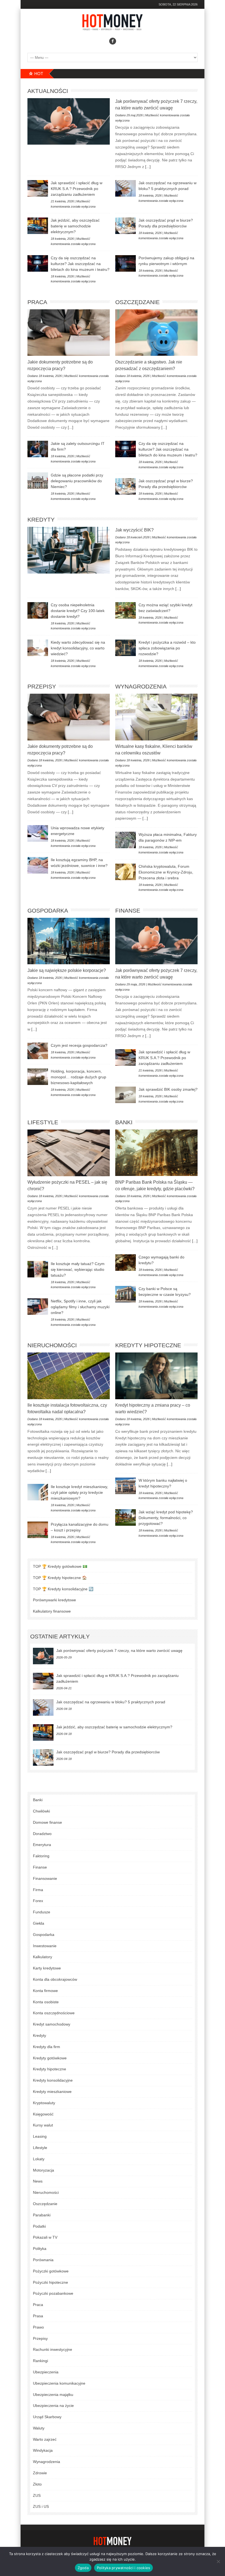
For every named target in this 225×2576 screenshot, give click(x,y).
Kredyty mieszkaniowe (52, 2092)
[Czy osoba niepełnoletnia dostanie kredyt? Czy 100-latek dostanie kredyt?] (38, 610)
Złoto (37, 2484)
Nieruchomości (52, 1345)
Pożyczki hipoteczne (50, 2282)
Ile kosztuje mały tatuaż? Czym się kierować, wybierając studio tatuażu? (78, 1269)
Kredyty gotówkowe (50, 2058)
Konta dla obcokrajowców (55, 1979)
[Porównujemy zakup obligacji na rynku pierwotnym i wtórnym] (126, 263)
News (38, 2181)
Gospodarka (48, 910)
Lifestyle (43, 1122)
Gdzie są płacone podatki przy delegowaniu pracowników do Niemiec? (77, 481)
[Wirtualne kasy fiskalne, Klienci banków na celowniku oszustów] (156, 717)
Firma (38, 1890)
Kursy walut (43, 2125)
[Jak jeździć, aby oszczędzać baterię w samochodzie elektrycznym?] (38, 226)
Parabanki (42, 2215)
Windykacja (43, 2450)
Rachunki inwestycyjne (53, 2349)
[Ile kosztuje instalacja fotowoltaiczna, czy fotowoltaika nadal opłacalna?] (69, 1376)
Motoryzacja (43, 2170)
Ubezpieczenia (46, 2372)
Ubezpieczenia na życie (53, 2406)
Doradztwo (42, 1834)
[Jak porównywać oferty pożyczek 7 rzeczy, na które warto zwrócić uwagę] (69, 121)
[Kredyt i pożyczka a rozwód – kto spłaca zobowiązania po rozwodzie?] (126, 648)
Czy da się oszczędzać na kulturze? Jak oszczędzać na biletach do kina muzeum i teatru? (80, 264)
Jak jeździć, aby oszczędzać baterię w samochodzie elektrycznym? (75, 226)
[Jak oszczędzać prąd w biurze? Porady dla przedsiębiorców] (126, 226)
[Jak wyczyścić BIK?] (69, 550)
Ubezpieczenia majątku (53, 2395)
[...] (147, 167)
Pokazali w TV (45, 2237)
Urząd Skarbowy (47, 2417)
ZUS (37, 2495)
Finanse (128, 910)
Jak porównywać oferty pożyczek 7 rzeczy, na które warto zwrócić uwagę (119, 1651)
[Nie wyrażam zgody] (218, 2561)
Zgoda (83, 2568)
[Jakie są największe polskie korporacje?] (69, 941)
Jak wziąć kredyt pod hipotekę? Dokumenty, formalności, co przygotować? (166, 1518)
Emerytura (42, 1845)
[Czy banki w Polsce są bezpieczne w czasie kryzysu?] (126, 1294)
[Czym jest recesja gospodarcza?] (38, 1051)
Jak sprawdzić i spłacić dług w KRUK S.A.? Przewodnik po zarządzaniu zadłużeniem (77, 189)
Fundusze (42, 1912)
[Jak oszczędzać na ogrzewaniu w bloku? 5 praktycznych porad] (126, 188)
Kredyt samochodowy (52, 2024)
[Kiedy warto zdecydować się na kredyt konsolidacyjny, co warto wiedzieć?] (38, 648)
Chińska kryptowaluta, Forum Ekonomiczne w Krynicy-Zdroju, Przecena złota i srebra (166, 872)
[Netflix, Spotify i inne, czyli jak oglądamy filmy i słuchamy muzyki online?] (38, 1307)
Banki (124, 1122)
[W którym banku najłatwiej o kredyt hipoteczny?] (126, 1486)
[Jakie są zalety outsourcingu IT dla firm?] (38, 449)
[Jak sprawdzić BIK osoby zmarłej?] (126, 1095)
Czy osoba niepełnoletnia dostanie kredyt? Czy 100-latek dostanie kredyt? (78, 611)
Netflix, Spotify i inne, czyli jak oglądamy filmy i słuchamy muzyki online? (80, 1307)
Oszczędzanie (137, 302)
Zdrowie (40, 2473)
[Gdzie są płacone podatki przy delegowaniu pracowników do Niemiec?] (38, 481)
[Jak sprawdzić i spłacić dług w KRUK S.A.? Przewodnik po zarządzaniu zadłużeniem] (38, 188)
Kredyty (41, 520)
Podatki (39, 2226)
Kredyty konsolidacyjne (53, 2080)
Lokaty (39, 2159)
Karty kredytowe (47, 1968)
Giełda (39, 1923)
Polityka (40, 2249)
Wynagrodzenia (141, 686)
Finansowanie (45, 1878)
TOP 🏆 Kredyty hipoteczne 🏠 (60, 1578)
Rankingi (40, 2361)
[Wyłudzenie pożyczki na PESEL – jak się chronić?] (69, 1153)
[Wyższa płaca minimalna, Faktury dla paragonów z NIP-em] (126, 840)
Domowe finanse (47, 1822)
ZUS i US (41, 2506)
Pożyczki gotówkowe (51, 2271)
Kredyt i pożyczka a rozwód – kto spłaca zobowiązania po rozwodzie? (167, 648)
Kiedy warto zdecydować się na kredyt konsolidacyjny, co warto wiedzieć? (78, 648)
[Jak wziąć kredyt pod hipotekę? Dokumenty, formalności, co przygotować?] (126, 1517)
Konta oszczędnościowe (54, 2013)
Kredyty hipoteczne (148, 1345)
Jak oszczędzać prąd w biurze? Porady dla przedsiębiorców (108, 1752)
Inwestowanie (45, 1946)
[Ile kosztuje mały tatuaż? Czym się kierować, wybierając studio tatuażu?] (38, 1269)
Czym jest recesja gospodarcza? (79, 1045)
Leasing (40, 2136)
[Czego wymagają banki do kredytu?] (126, 1263)
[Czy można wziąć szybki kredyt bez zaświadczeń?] (126, 610)
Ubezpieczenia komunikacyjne (59, 2383)
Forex (38, 1901)
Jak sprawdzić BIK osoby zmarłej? (168, 1089)
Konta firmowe (45, 1991)
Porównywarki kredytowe (54, 1600)
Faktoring (41, 1856)
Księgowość (43, 2114)
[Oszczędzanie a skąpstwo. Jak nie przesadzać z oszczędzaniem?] (156, 333)
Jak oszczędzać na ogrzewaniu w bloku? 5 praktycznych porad (111, 1702)
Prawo (38, 2327)
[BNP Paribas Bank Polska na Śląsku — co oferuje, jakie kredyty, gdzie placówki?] (156, 1153)
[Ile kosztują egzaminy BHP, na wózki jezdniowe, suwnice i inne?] (38, 865)
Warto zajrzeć (45, 2439)
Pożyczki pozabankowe (53, 2293)
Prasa (38, 2316)
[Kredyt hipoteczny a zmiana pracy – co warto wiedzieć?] (156, 1376)
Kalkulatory (43, 1957)
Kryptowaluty (44, 2103)
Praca (37, 302)
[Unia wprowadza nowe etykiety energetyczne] (38, 833)
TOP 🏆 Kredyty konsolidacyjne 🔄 (63, 1589)
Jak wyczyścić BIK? (134, 530)
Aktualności (48, 91)
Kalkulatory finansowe (52, 1611)
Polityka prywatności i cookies (124, 2568)
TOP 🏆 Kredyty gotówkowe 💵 (60, 1566)
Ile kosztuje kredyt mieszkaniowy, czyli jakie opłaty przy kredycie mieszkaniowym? (79, 1492)
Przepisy (42, 686)
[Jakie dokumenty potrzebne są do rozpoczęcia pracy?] (69, 333)
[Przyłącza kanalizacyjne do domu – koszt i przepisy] (38, 1530)
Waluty (39, 2428)
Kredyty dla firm (47, 2047)
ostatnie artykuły (60, 1636)
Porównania (43, 2260)
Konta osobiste (46, 2002)
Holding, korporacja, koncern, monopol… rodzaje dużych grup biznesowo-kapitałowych (78, 1077)
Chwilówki (41, 1811)
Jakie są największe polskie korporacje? (67, 970)
